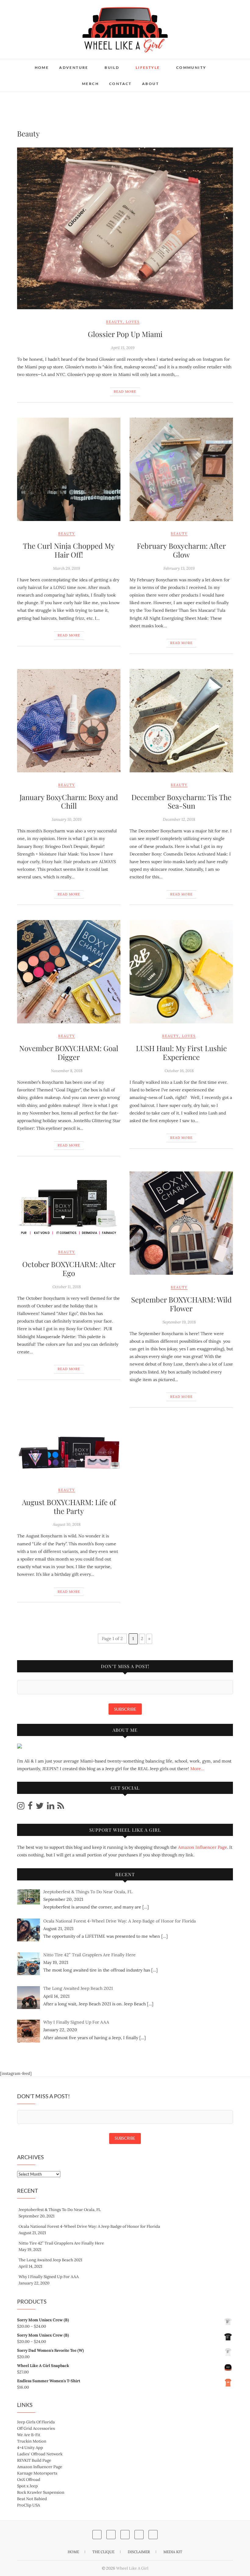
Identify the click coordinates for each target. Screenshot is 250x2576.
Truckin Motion (32, 2441)
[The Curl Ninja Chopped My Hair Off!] (69, 469)
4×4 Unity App (30, 2448)
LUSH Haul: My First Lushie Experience (181, 1052)
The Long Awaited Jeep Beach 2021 (50, 2260)
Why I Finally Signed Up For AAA (49, 2277)
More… (197, 1769)
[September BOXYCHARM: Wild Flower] (181, 1223)
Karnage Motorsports (37, 2473)
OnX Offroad (29, 2480)
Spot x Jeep (27, 2486)
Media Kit (173, 2552)
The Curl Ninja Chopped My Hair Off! (69, 550)
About (150, 84)
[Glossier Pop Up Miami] (125, 228)
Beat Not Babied (32, 2499)
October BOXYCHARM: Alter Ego (69, 1269)
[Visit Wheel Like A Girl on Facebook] (30, 1807)
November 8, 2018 (67, 1071)
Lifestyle (148, 67)
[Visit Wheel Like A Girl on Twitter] (40, 1807)
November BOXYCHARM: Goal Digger (69, 1052)
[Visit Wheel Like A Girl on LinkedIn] (51, 1807)
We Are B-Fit (29, 2435)
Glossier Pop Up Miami (125, 334)
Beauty (114, 322)
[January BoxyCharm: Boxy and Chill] (69, 721)
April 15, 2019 (123, 348)
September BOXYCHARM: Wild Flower (181, 1304)
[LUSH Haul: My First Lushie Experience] (181, 972)
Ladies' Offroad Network (40, 2454)
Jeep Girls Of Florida (36, 2422)
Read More (125, 392)
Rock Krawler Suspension (41, 2492)
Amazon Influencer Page (203, 1847)
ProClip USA (29, 2505)
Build (112, 67)
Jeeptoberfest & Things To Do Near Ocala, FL (60, 2210)
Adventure (74, 67)
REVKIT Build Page (34, 2460)
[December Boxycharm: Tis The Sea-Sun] (181, 721)
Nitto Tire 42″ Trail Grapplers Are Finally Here (61, 2243)
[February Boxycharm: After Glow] (181, 469)
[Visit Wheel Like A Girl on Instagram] (21, 1807)
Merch (90, 84)
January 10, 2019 (67, 819)
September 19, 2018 (179, 1322)
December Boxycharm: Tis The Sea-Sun (181, 801)
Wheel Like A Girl (132, 2568)
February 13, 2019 (179, 568)
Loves (133, 322)
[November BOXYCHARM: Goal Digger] (69, 972)
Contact (120, 84)
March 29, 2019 (66, 568)
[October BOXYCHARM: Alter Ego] (69, 1205)
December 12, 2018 (179, 819)
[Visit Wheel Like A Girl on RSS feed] (61, 1807)
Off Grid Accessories (36, 2428)
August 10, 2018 (67, 1524)
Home (42, 67)
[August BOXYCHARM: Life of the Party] (69, 1450)
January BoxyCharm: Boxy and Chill (69, 801)
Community (191, 67)
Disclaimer (139, 2552)
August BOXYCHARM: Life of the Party (69, 1506)
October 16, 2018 (179, 1071)
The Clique (103, 2552)
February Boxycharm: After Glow (181, 550)
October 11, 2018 (67, 1287)
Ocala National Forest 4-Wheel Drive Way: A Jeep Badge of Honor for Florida (89, 2226)
